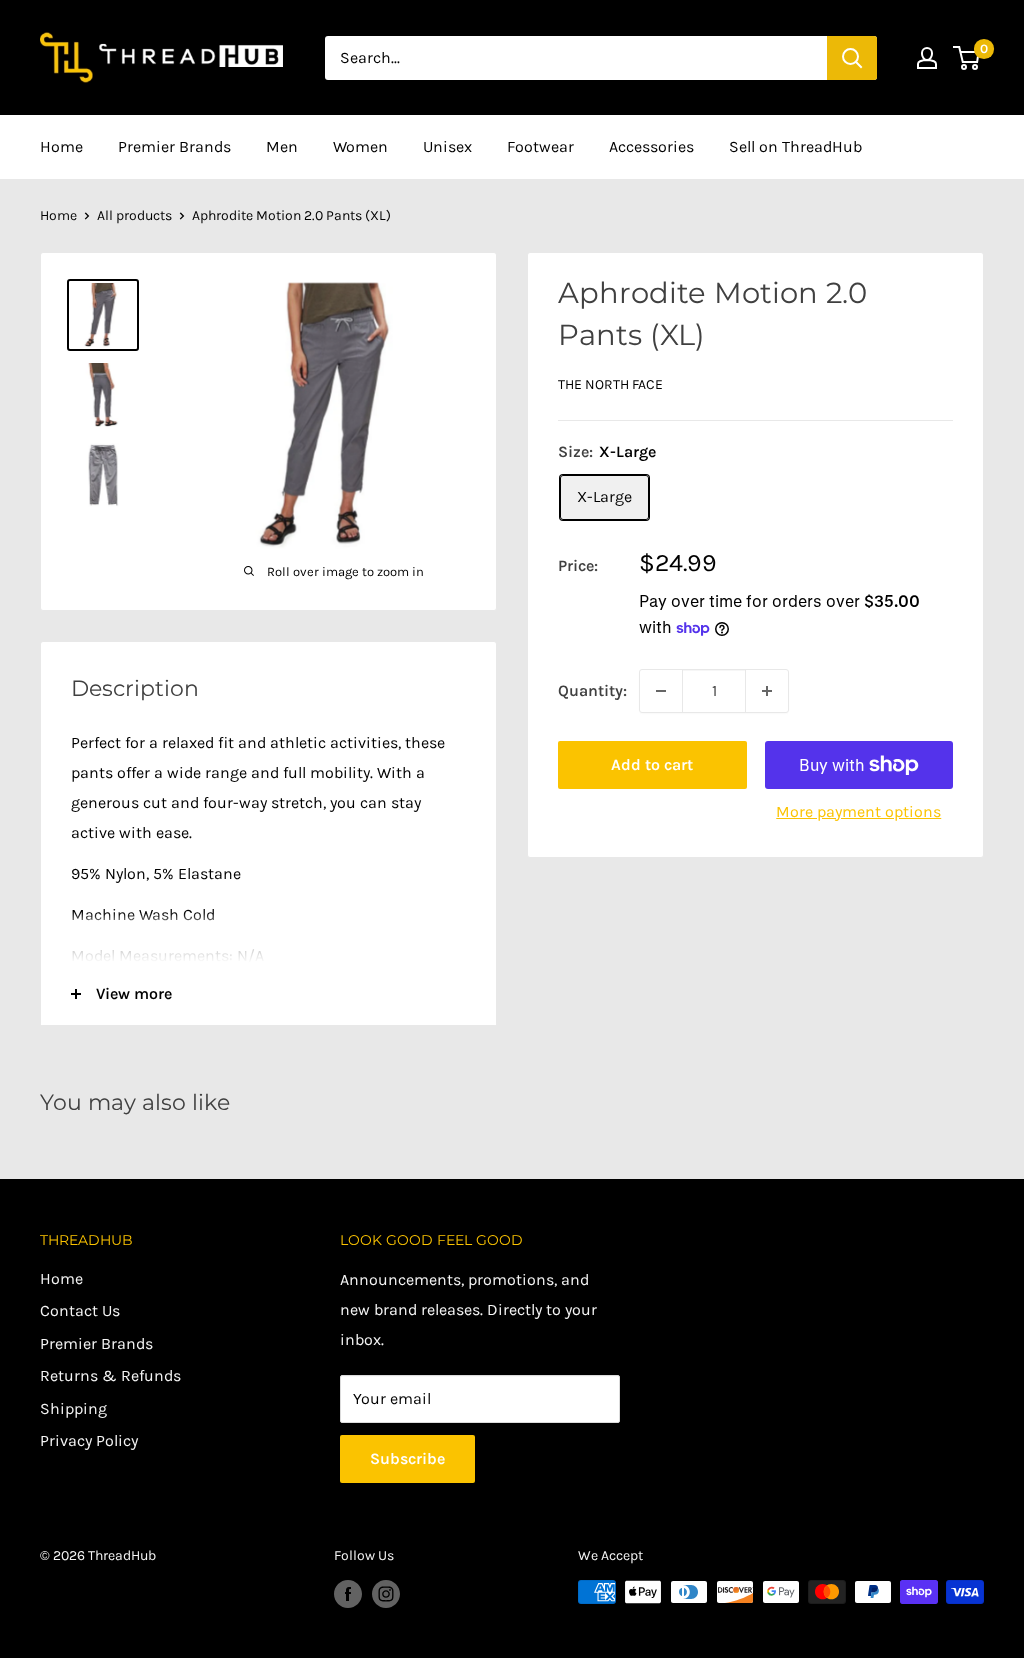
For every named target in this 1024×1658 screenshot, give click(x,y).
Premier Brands (174, 146)
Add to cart (652, 764)
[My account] (927, 58)
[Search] (852, 58)
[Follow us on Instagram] (386, 1594)
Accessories (651, 146)
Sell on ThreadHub (795, 146)
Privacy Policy (89, 1440)
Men (282, 146)
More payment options (858, 811)
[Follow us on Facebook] (348, 1594)
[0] (967, 58)
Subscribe (407, 1458)
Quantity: (592, 690)
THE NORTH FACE (610, 384)
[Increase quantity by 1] (767, 691)
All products (134, 215)
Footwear (540, 146)
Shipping (73, 1408)
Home (61, 146)
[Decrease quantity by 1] (661, 691)
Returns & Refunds (110, 1375)
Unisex (447, 146)
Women (360, 146)
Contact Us (80, 1310)
